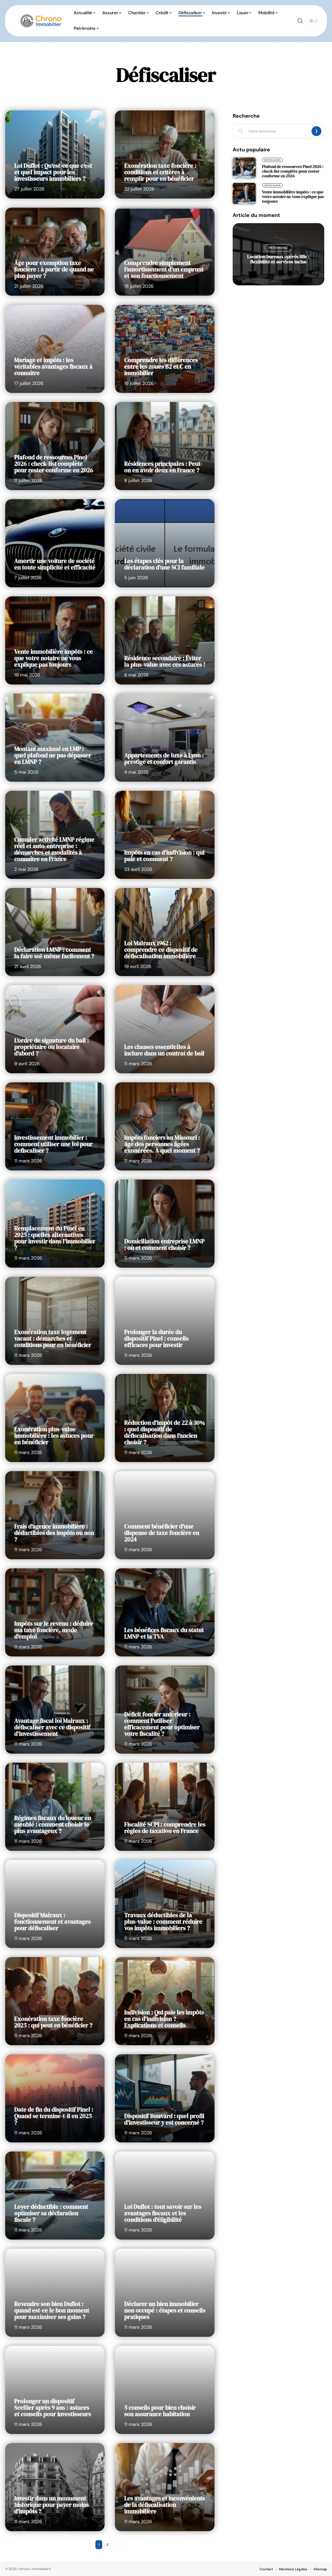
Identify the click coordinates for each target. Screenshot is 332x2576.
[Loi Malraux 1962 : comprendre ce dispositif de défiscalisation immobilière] (165, 932)
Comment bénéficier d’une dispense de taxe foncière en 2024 (162, 1533)
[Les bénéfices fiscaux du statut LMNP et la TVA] (165, 1612)
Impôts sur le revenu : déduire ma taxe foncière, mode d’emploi (54, 1630)
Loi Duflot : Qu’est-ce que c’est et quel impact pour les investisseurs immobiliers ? (53, 172)
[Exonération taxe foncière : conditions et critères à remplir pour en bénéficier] (165, 154)
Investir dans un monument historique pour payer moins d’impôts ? (52, 2505)
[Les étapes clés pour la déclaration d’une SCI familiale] (165, 543)
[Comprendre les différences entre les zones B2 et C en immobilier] (165, 349)
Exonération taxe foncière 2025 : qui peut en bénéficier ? (53, 2022)
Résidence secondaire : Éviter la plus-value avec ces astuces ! (165, 661)
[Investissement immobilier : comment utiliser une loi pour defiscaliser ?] (55, 1126)
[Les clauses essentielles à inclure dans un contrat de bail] (165, 1029)
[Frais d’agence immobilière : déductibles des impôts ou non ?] (55, 1515)
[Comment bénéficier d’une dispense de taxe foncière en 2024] (165, 1515)
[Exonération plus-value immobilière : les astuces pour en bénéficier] (55, 1418)
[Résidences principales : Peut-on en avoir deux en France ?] (165, 446)
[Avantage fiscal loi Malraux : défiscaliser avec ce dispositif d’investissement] (55, 1710)
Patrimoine (278, 248)
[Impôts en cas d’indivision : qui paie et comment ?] (165, 835)
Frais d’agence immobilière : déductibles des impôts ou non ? (54, 1533)
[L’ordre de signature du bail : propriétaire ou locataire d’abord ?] (55, 1029)
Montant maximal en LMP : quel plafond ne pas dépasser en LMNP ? (53, 755)
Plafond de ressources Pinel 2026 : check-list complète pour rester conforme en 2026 (54, 464)
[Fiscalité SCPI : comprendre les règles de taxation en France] (165, 1807)
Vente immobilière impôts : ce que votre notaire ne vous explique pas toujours (54, 658)
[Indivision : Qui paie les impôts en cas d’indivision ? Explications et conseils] (165, 2001)
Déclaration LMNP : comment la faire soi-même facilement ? (54, 953)
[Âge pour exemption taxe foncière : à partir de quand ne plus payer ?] (55, 252)
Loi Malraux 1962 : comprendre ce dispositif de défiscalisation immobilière (161, 950)
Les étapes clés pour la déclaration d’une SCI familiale (164, 564)
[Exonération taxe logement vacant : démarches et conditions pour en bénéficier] (55, 1321)
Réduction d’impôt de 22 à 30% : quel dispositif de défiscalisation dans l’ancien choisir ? (165, 1432)
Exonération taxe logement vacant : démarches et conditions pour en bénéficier (53, 1338)
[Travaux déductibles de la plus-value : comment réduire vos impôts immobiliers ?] (165, 1904)
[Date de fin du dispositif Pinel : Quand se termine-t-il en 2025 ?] (55, 2098)
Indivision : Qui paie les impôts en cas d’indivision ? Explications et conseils (164, 2019)
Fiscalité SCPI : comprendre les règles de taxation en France (165, 1828)
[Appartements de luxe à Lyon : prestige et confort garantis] (165, 738)
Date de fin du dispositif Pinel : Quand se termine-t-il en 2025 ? (54, 2116)
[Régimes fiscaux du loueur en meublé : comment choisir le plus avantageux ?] (55, 1807)
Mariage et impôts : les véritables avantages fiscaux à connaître (53, 366)
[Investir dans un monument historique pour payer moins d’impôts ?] (55, 2487)
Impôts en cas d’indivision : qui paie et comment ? (164, 856)
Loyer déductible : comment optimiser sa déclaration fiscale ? (51, 2213)
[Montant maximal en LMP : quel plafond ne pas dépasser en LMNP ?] (55, 738)
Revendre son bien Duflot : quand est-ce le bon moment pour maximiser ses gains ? (52, 2310)
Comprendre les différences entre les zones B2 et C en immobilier (161, 366)
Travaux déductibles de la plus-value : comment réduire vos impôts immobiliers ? (163, 1922)
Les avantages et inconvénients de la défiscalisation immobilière (165, 2505)
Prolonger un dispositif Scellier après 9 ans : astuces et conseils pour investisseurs (53, 2408)
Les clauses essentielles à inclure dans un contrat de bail (164, 1050)
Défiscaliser (272, 160)
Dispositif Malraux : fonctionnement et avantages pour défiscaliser (53, 1922)
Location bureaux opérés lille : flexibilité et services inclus (278, 259)
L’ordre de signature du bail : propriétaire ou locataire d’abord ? (52, 1047)
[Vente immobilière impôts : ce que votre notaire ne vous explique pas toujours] (55, 640)
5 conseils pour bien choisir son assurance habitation (160, 2411)
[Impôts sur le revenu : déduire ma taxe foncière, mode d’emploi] (55, 1612)
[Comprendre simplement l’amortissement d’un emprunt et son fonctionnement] (165, 252)
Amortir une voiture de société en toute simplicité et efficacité (55, 564)
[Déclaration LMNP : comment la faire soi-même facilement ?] (55, 932)
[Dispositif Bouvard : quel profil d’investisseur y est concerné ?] (165, 2098)
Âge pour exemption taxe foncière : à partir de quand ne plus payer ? (54, 269)
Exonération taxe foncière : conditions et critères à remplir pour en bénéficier (160, 172)
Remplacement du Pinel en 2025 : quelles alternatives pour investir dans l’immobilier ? (55, 1238)
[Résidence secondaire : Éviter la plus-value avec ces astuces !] (165, 640)
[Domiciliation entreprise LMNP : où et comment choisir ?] (165, 1224)
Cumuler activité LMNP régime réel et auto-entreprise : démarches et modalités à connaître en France (54, 849)
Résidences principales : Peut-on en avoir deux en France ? (163, 467)
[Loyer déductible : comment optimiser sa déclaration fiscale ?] (55, 2196)
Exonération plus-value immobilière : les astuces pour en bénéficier (54, 1436)
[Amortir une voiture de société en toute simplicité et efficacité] (55, 543)
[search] (300, 21)
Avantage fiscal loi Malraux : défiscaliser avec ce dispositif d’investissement (52, 1727)
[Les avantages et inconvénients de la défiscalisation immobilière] (165, 2487)
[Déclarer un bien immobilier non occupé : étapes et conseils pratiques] (165, 2293)
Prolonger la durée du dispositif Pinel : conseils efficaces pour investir (156, 1338)
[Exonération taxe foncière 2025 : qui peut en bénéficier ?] (55, 2001)
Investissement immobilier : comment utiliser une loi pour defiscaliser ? (53, 1144)
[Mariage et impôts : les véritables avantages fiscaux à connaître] (55, 349)
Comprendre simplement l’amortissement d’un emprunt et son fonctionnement (164, 269)
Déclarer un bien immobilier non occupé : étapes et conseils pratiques (165, 2310)
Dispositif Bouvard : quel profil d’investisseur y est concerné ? (164, 2119)
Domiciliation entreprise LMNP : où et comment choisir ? (164, 1244)
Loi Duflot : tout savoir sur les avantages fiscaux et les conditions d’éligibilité (163, 2213)
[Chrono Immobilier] (41, 21)
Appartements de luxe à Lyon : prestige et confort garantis (164, 758)
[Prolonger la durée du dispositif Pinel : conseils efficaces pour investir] (165, 1321)
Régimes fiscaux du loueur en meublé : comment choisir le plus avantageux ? (53, 1824)
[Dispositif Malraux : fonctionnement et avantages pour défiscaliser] (55, 1904)
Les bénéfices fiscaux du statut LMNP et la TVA (164, 1633)
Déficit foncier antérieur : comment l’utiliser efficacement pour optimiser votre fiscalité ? (162, 1724)
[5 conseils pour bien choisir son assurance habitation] (165, 2390)
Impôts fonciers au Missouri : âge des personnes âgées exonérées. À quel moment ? (162, 1144)
